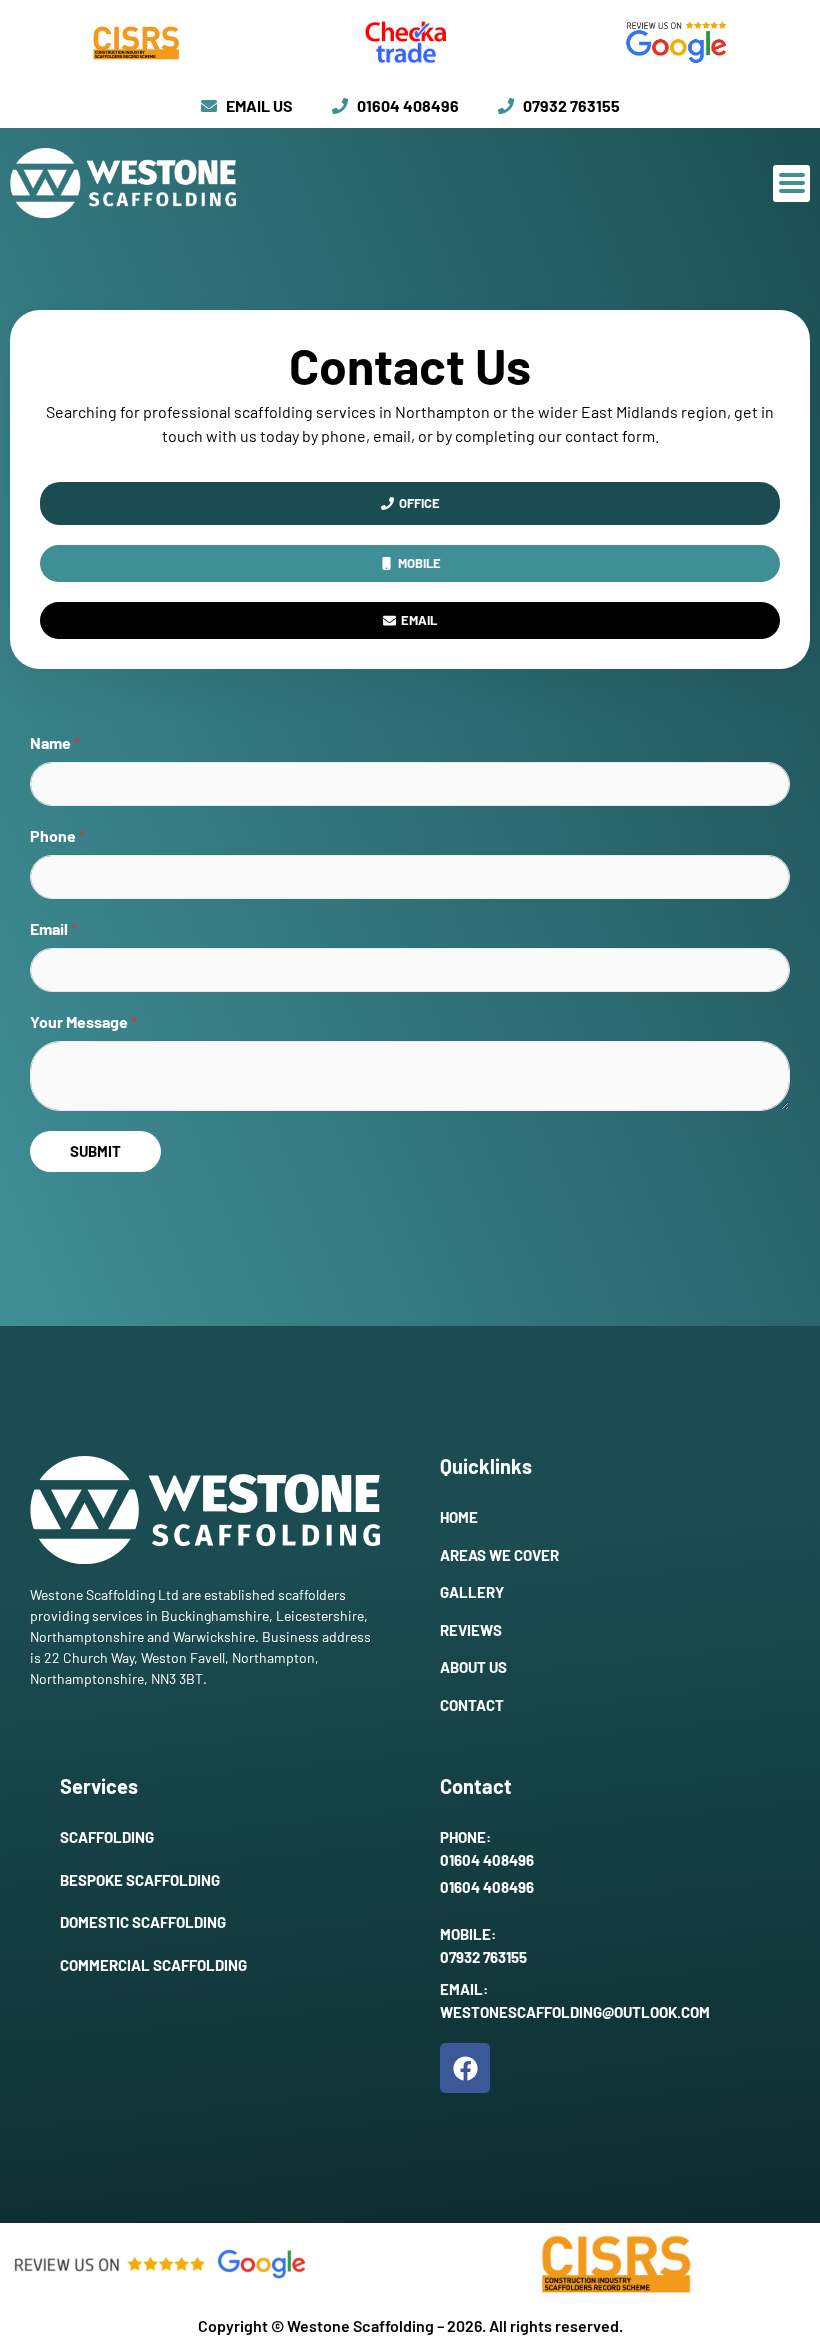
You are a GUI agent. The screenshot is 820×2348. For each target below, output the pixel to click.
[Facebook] (465, 2068)
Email (53, 928)
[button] (791, 183)
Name (55, 742)
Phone (57, 835)
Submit (95, 1151)
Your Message (83, 1021)
